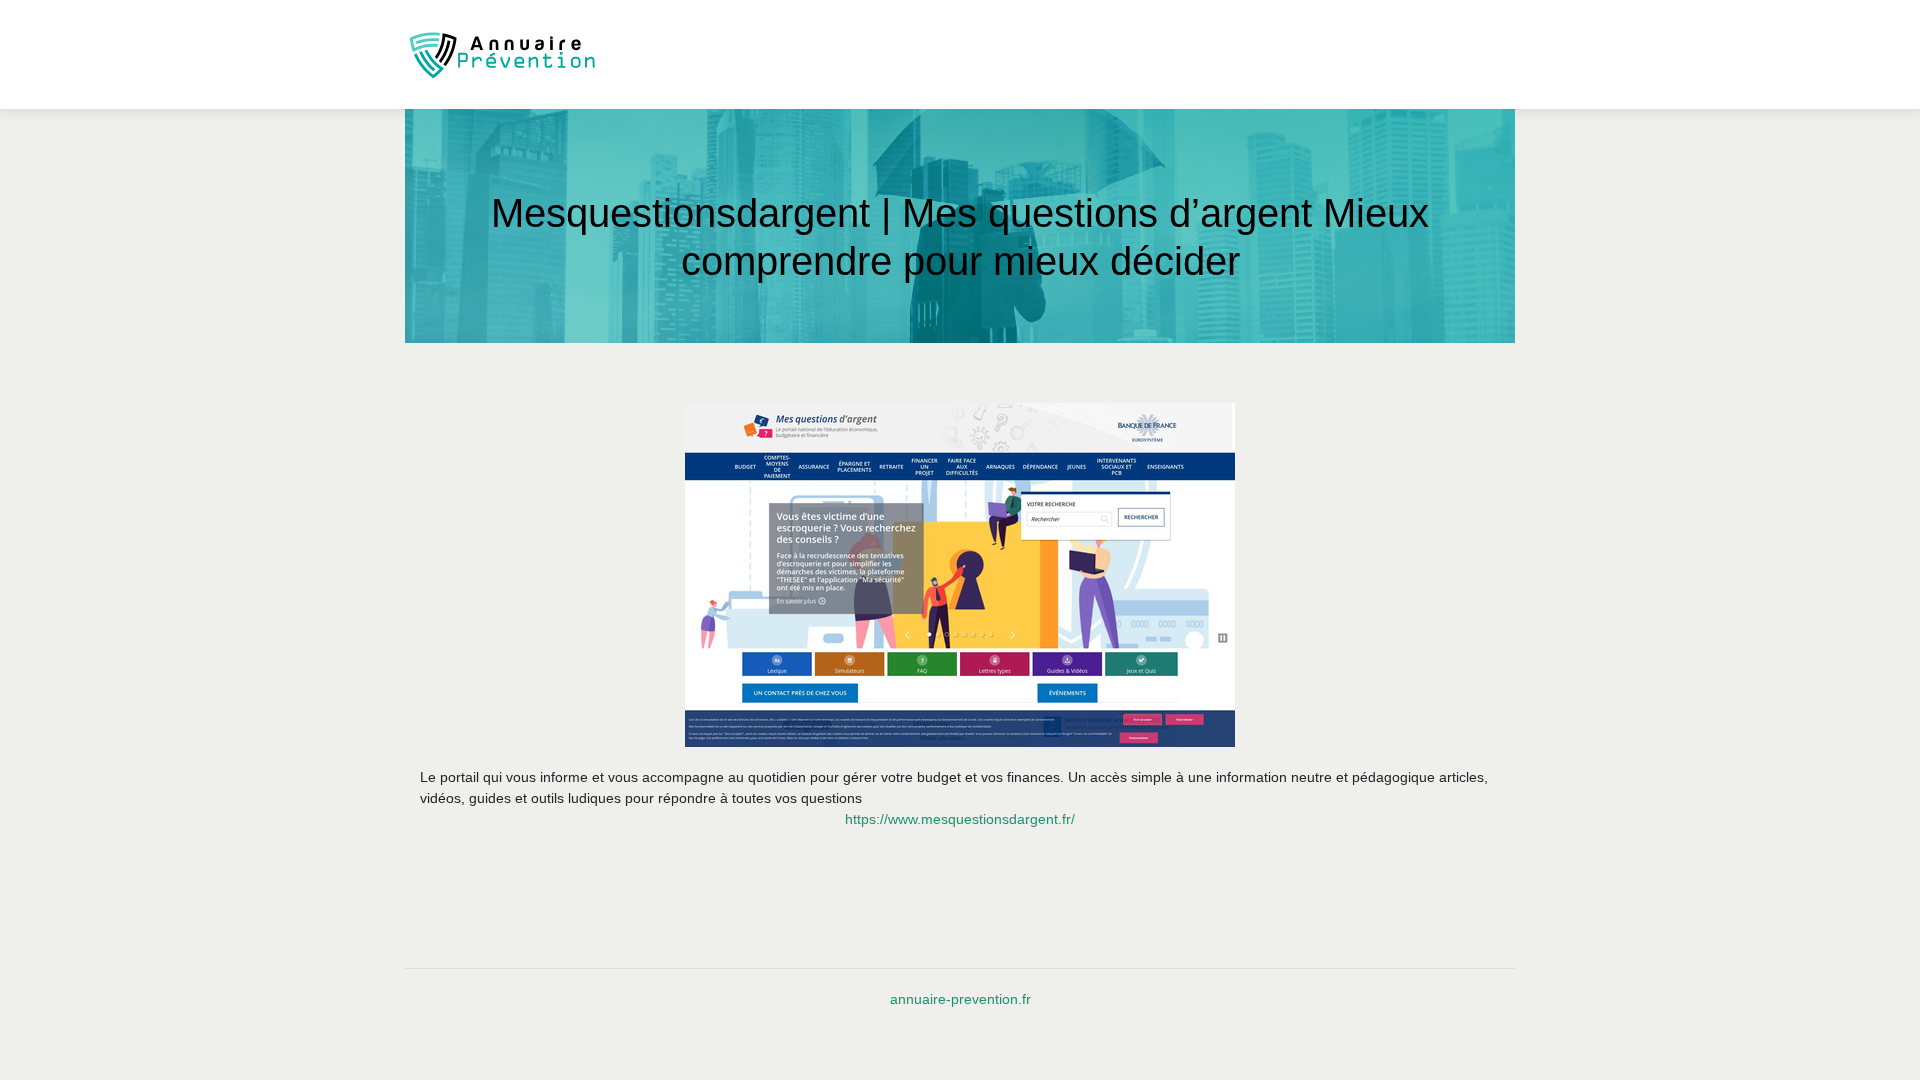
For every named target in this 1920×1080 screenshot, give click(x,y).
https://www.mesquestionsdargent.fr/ (960, 819)
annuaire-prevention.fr (960, 999)
